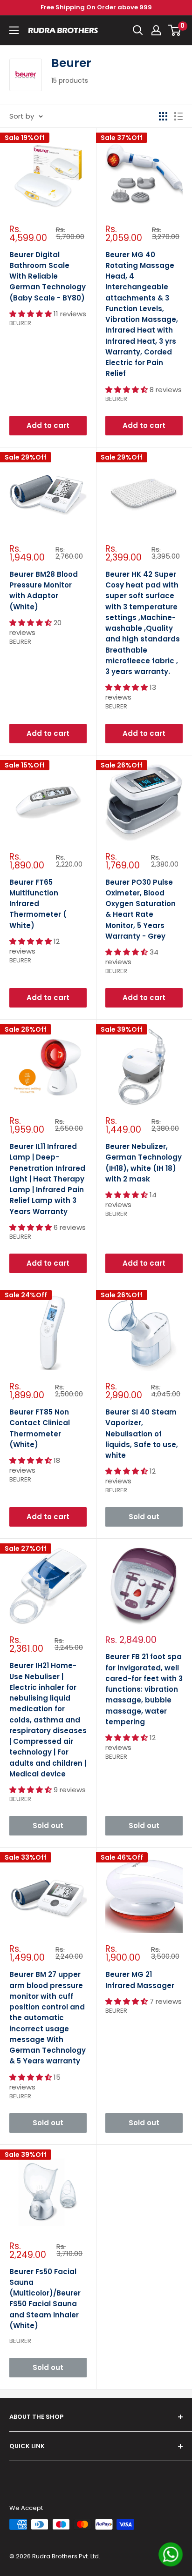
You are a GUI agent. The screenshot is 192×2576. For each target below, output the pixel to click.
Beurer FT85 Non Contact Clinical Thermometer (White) (40, 1428)
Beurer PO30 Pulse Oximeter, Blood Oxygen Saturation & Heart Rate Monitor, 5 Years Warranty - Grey (141, 909)
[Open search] (138, 30)
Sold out (144, 1517)
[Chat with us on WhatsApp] (171, 2554)
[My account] (156, 30)
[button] (31, 314)
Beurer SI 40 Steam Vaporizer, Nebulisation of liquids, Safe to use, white (142, 1434)
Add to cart (48, 425)
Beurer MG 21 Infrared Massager (140, 1980)
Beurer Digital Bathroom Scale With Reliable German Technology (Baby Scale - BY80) (48, 276)
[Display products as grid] (163, 116)
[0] (175, 30)
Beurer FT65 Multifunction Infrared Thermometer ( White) (38, 904)
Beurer (20, 323)
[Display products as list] (178, 116)
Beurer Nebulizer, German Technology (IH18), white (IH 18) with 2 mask (144, 1163)
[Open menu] (14, 30)
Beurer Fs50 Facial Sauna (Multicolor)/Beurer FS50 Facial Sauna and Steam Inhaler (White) (45, 2299)
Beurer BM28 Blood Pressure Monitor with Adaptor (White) (44, 591)
